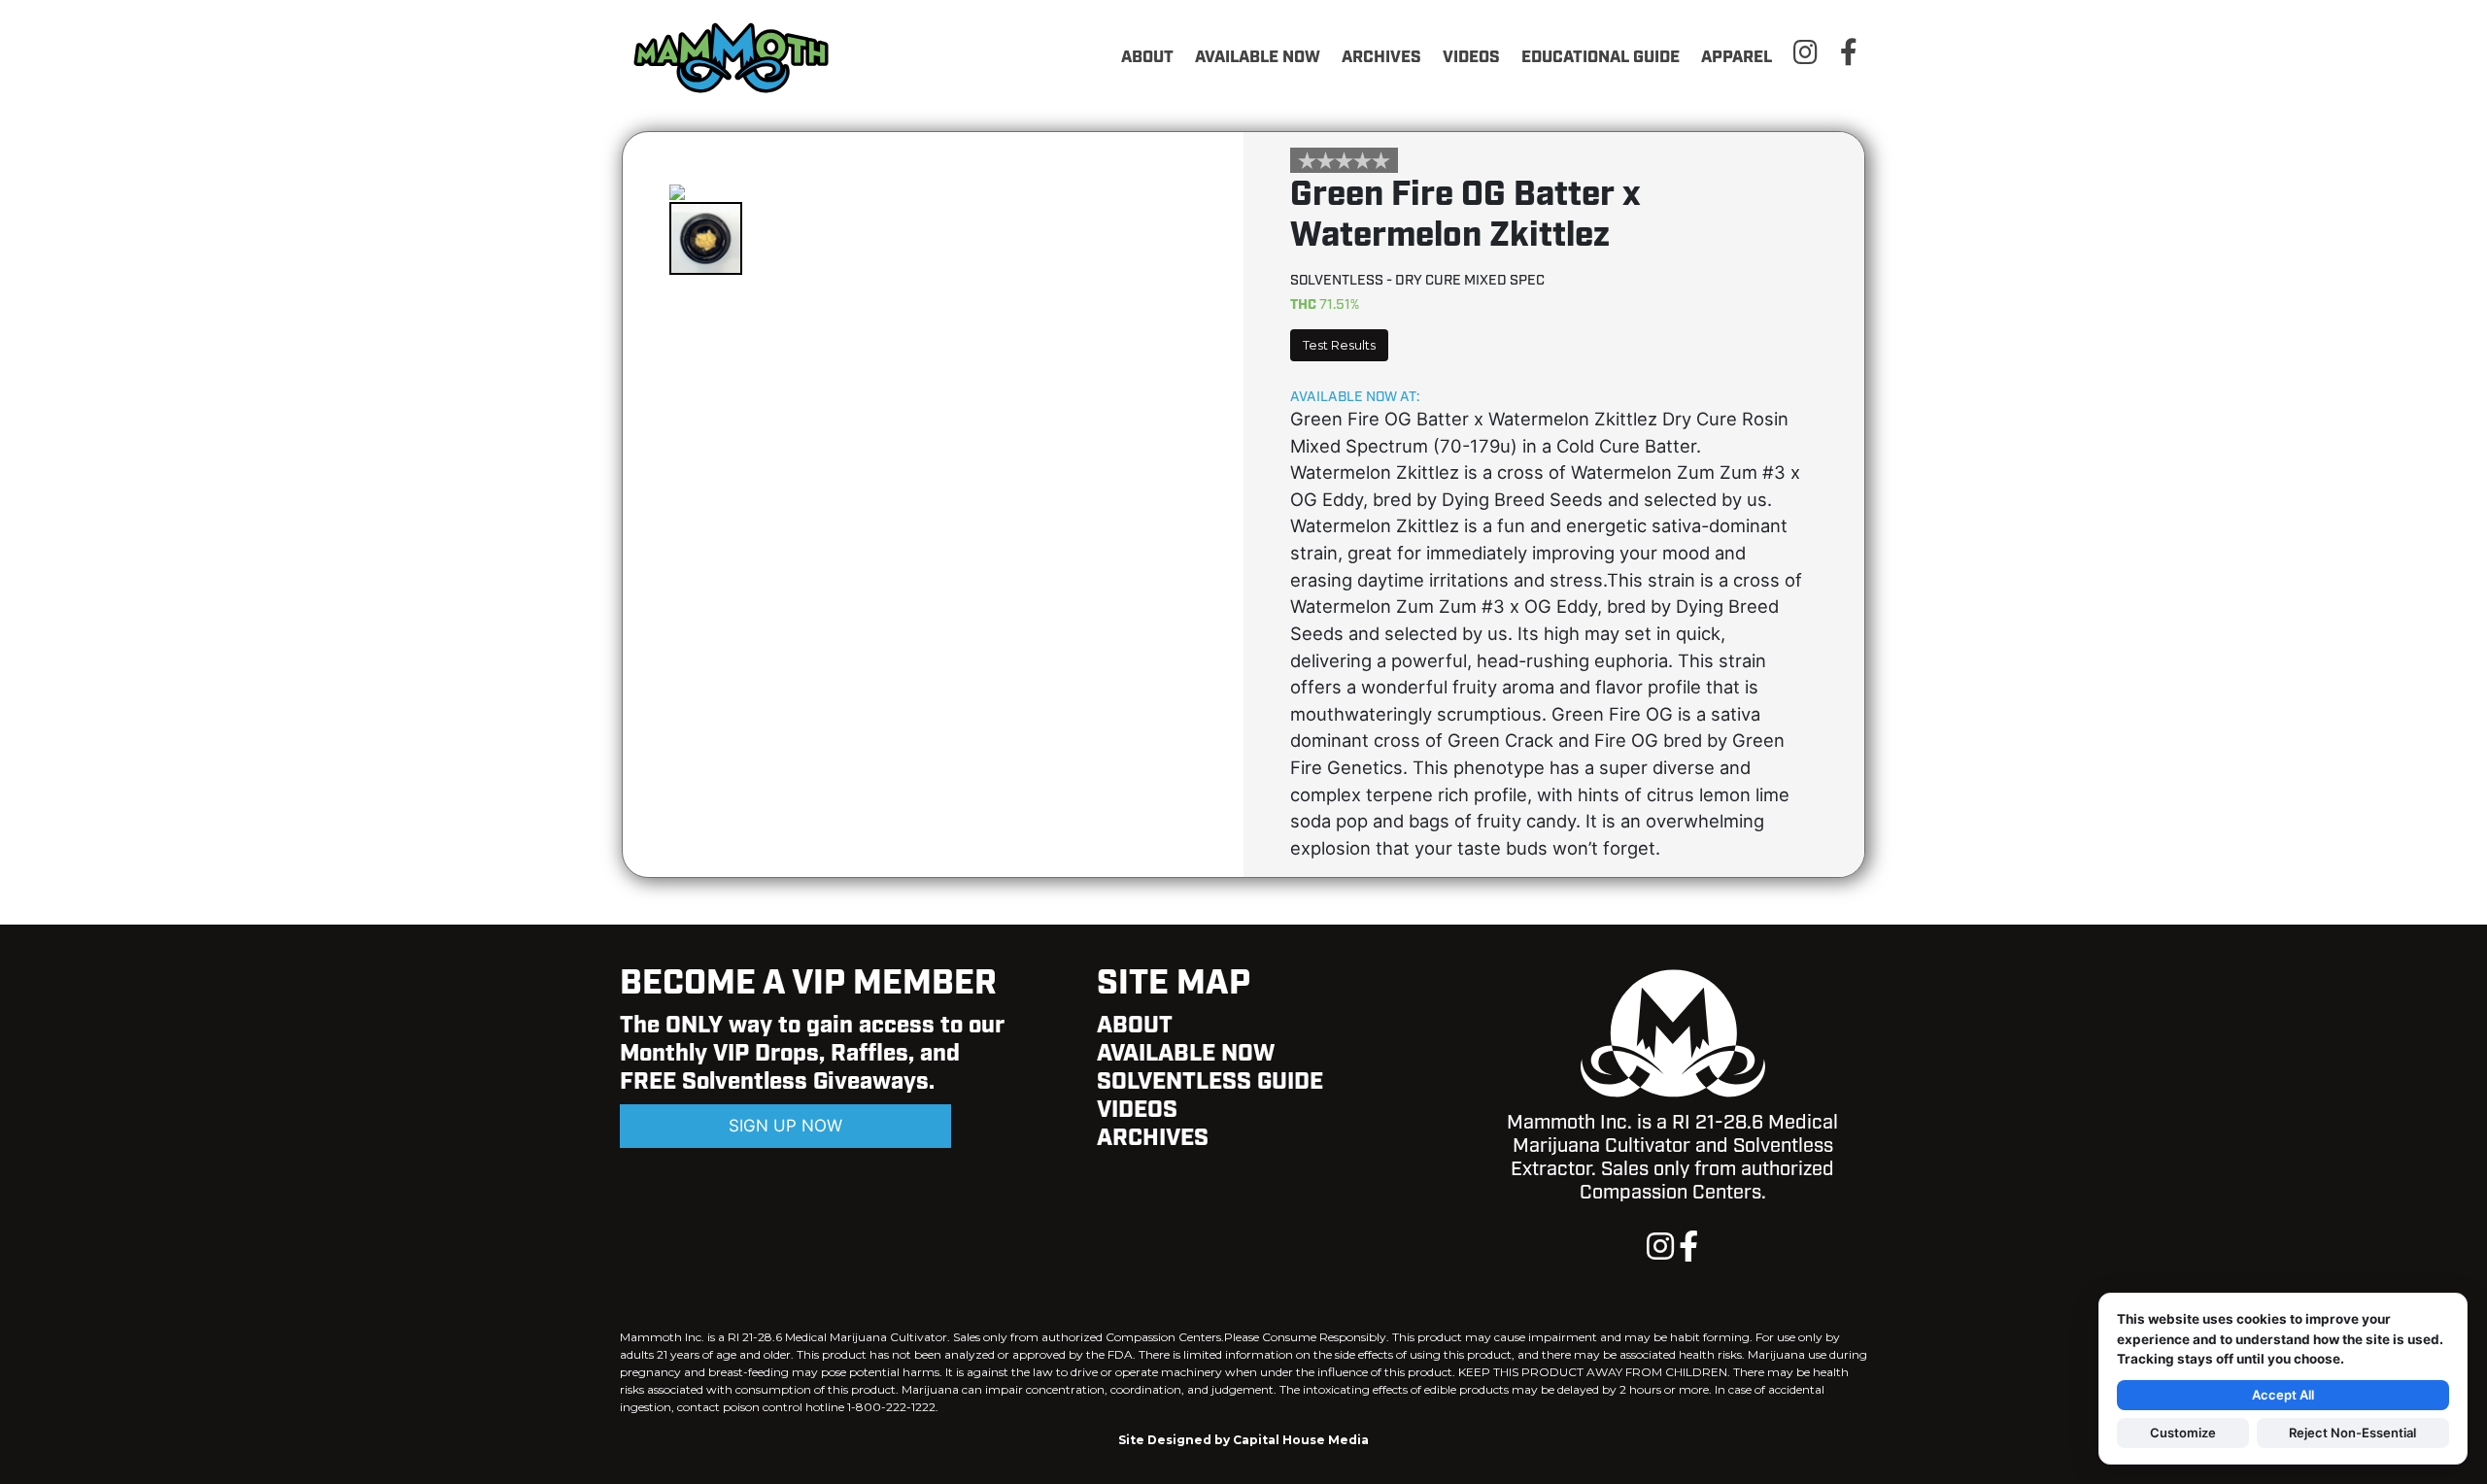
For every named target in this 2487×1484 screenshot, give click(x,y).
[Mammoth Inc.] (736, 56)
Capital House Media (1301, 1440)
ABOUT (1147, 57)
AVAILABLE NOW (1258, 57)
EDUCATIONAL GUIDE (1601, 57)
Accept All (2283, 1395)
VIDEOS (1471, 57)
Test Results (1339, 345)
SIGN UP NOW (785, 1126)
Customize (2183, 1433)
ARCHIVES (1381, 57)
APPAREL (1737, 57)
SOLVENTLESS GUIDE (1210, 1082)
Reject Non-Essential (2352, 1433)
